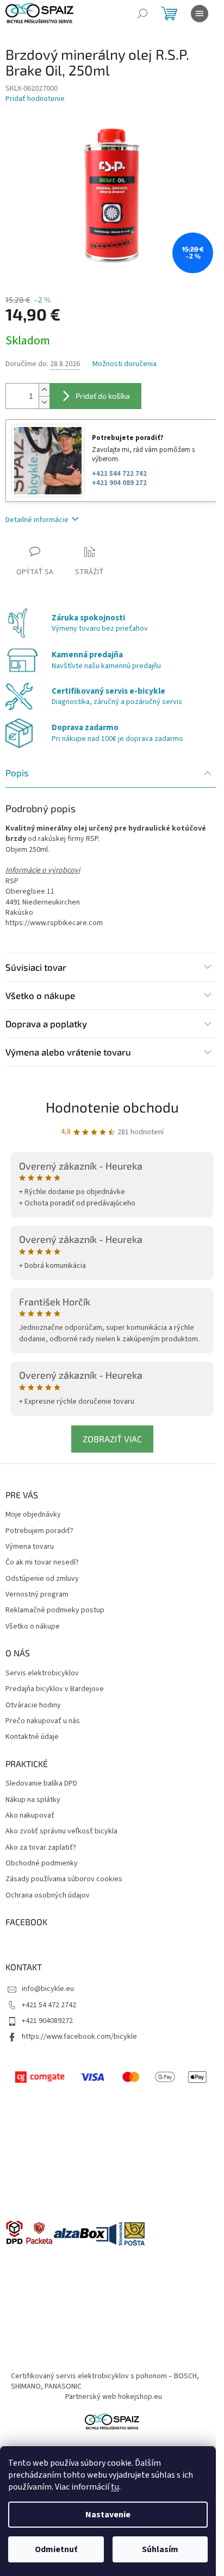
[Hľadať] (142, 14)
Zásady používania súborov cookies (64, 1879)
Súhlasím (160, 2549)
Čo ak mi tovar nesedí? (42, 1563)
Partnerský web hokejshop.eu (114, 2397)
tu (115, 2487)
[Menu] (200, 14)
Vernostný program (37, 1595)
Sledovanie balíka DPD (41, 1784)
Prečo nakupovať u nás (43, 1721)
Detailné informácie (37, 520)
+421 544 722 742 (119, 474)
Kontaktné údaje (32, 1737)
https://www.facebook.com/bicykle (79, 2037)
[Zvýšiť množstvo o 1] (44, 390)
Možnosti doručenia (125, 364)
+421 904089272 (47, 2021)
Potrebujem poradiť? (39, 1531)
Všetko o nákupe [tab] (40, 995)
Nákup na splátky (33, 1800)
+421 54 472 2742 (49, 2005)
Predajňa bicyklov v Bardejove (55, 1689)
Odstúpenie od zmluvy (42, 1579)
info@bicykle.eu (48, 1989)
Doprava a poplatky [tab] (46, 1023)
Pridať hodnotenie (35, 99)
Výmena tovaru (30, 1547)
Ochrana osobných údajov (48, 1896)
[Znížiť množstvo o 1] (44, 402)
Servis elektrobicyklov (42, 1673)
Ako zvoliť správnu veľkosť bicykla (61, 1832)
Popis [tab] (17, 772)
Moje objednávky (33, 1515)
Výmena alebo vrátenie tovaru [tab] (68, 1052)
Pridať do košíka (103, 396)
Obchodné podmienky (42, 1864)
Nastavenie (108, 2515)
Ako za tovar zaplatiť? (41, 1848)
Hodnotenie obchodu (112, 1107)
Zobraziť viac (112, 1439)
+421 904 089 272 (119, 483)
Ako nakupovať (30, 1816)
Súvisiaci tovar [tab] (36, 967)
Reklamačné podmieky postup (55, 1610)
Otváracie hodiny (33, 1705)
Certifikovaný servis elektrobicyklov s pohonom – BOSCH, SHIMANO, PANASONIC (105, 2381)
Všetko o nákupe (33, 1627)
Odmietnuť (56, 2549)
